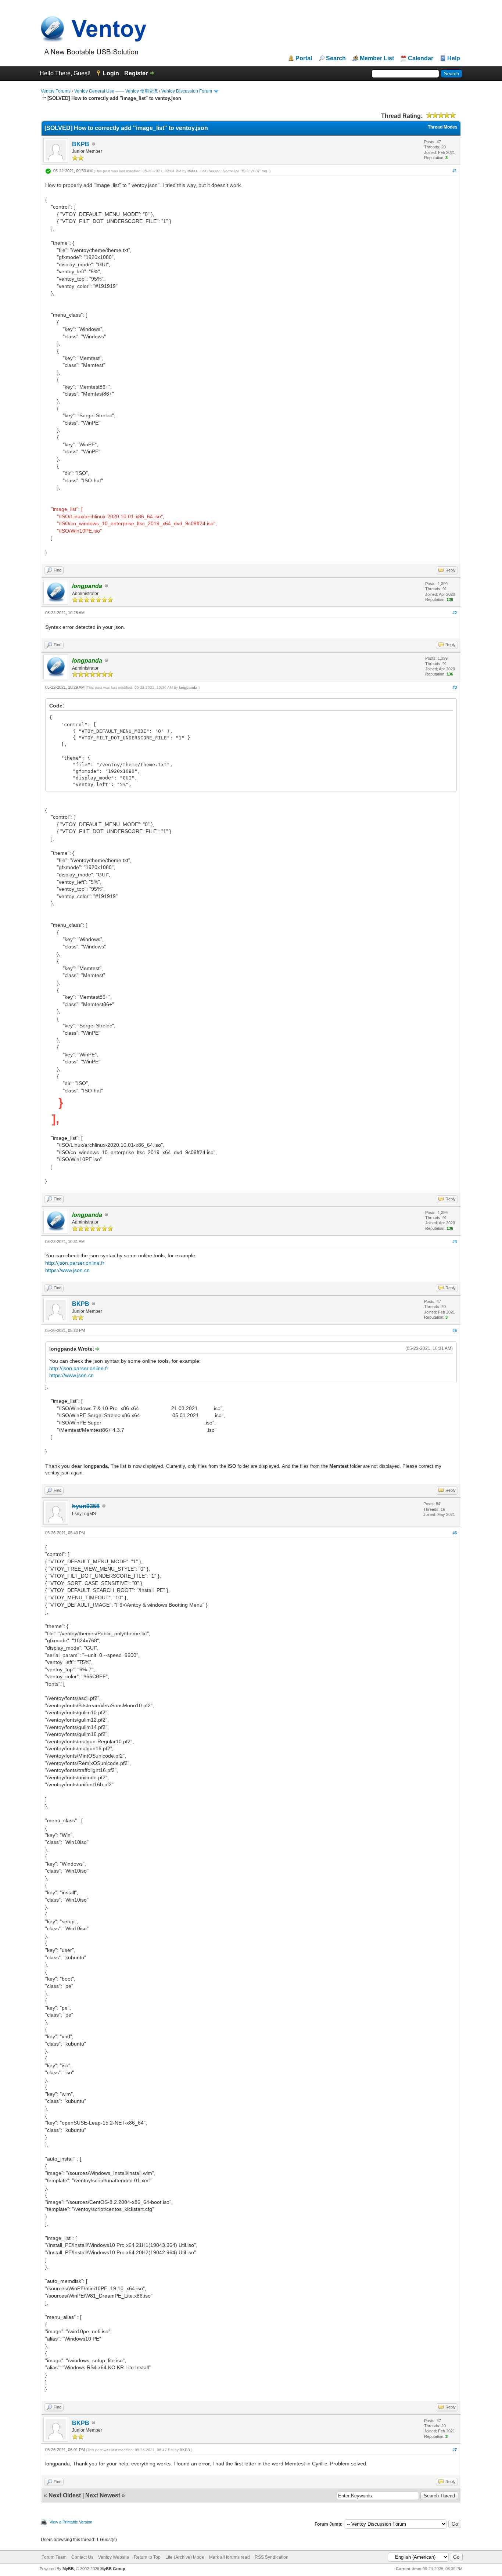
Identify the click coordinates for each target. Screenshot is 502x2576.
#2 (455, 613)
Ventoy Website (114, 2557)
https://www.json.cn (67, 1270)
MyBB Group (113, 2569)
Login (111, 73)
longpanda (188, 687)
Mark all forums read (230, 2557)
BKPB (81, 144)
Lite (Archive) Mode (185, 2557)
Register (136, 73)
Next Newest (103, 2495)
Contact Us (82, 2557)
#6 (455, 1533)
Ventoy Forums (56, 91)
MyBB (68, 2569)
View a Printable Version (71, 2522)
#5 (455, 1330)
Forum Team (54, 2557)
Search (336, 58)
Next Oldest (65, 2495)
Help (454, 58)
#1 (455, 171)
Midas (192, 171)
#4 (455, 1242)
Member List (377, 58)
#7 (455, 2450)
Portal (304, 58)
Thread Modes (443, 127)
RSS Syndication (272, 2557)
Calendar (421, 58)
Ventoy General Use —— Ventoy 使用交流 (116, 91)
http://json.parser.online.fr (75, 1263)
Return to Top (147, 2557)
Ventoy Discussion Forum (187, 91)
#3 (455, 687)
